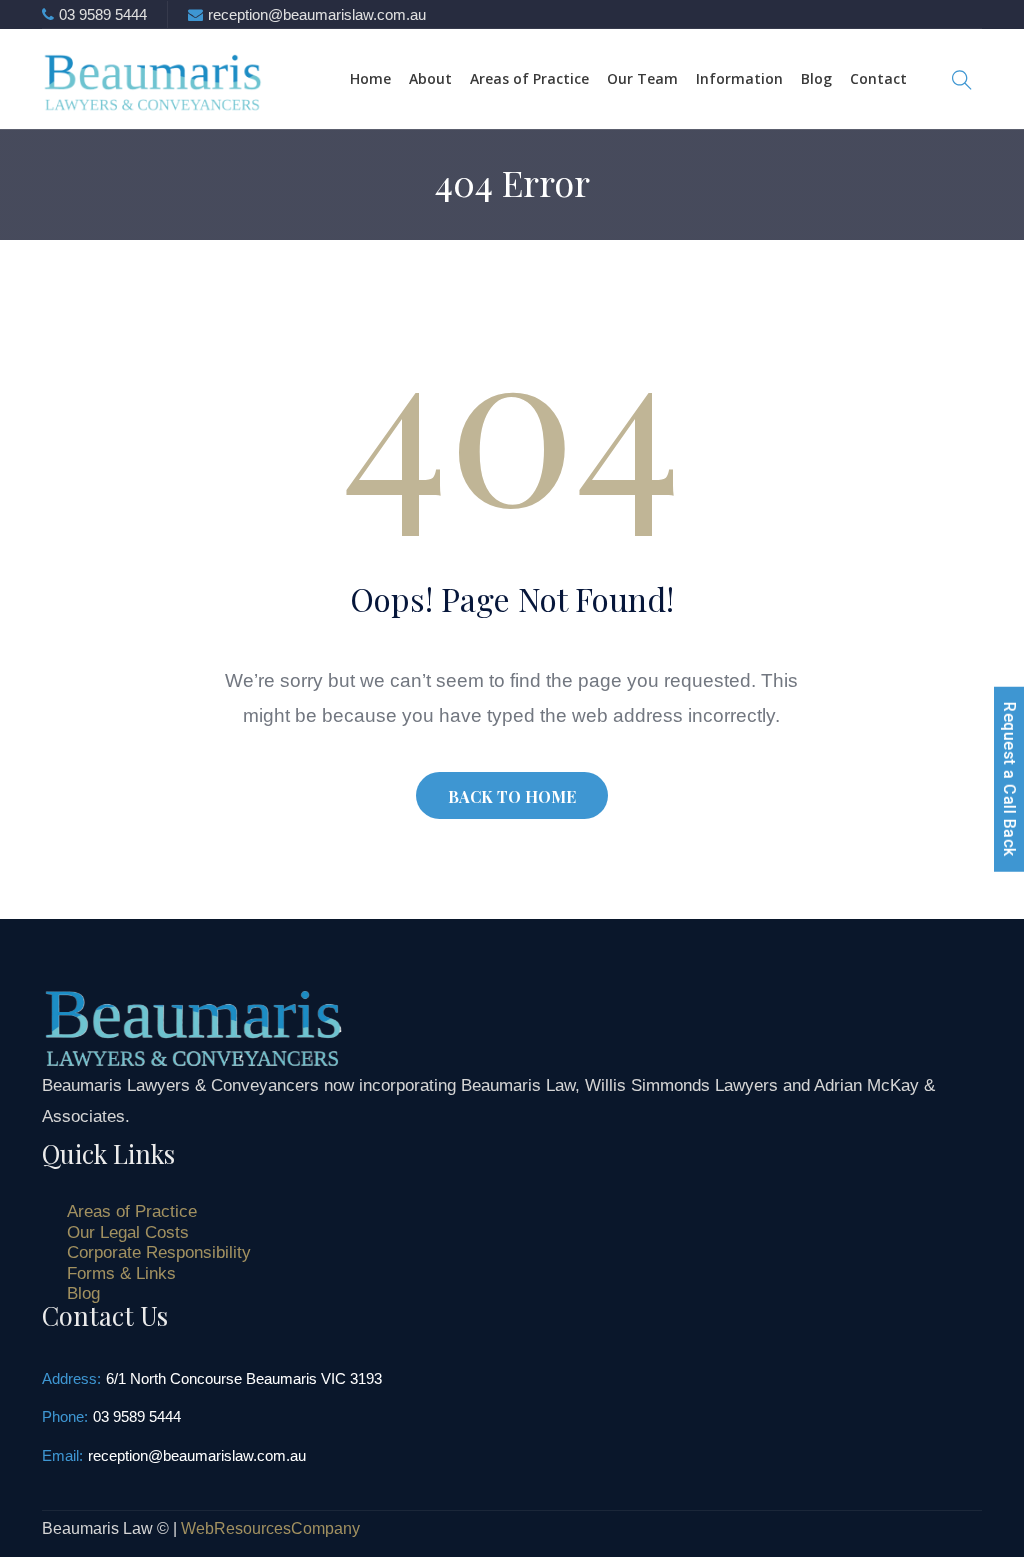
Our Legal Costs (128, 1232)
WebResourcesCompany (270, 1528)
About (430, 78)
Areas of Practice (529, 78)
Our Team (642, 78)
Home (370, 78)
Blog (816, 78)
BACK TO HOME (512, 796)
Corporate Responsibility (159, 1252)
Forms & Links (121, 1273)
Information (739, 78)
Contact (878, 78)
